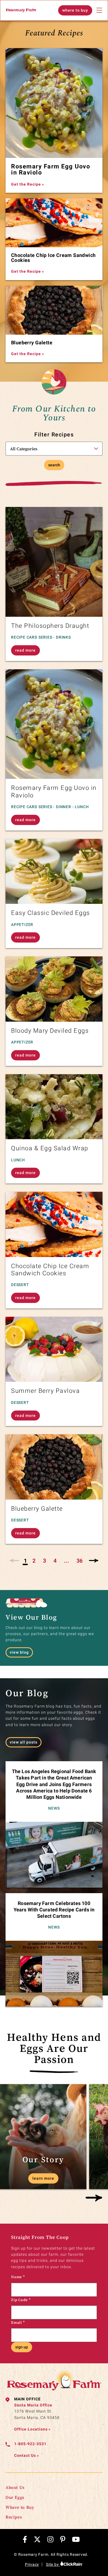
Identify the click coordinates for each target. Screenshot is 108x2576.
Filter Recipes (54, 434)
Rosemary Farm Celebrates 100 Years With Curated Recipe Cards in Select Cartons (54, 1910)
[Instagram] (50, 2539)
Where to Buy (20, 2507)
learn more (43, 2178)
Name (18, 2277)
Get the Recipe (28, 184)
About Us (15, 2487)
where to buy (75, 10)
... (66, 1561)
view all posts (24, 1742)
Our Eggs (15, 2497)
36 (79, 1561)
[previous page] (15, 1561)
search (54, 465)
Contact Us (27, 2455)
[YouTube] (76, 2539)
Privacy (32, 2564)
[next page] (93, 1561)
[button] (94, 2198)
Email (18, 2322)
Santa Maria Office (33, 2405)
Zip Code (21, 2300)
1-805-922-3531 (30, 2444)
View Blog (19, 1652)
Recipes (14, 2517)
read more (25, 650)
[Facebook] (25, 2539)
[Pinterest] (63, 2539)
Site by (53, 2564)
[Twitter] (37, 2539)
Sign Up (22, 2347)
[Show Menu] (99, 10)
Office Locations (32, 2429)
